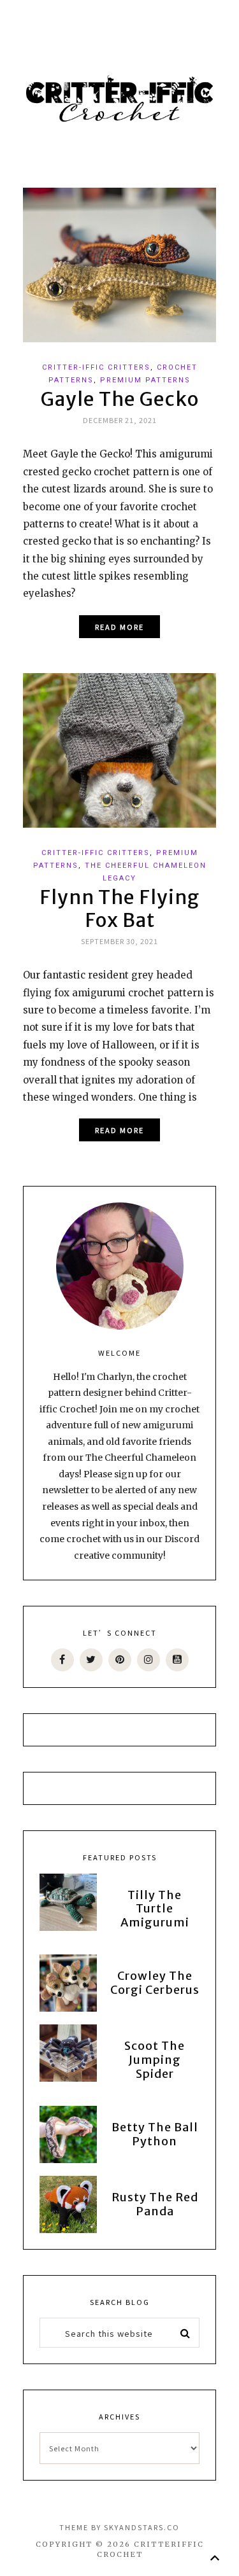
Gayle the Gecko (120, 399)
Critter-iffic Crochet (120, 99)
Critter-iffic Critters (96, 367)
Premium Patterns (145, 380)
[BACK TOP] (214, 2558)
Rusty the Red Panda (155, 2204)
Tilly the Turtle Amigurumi (155, 1909)
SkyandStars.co (142, 2527)
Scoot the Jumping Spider (155, 2059)
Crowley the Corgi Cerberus (155, 1983)
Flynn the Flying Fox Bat (119, 909)
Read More (119, 627)
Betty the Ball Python (155, 2134)
